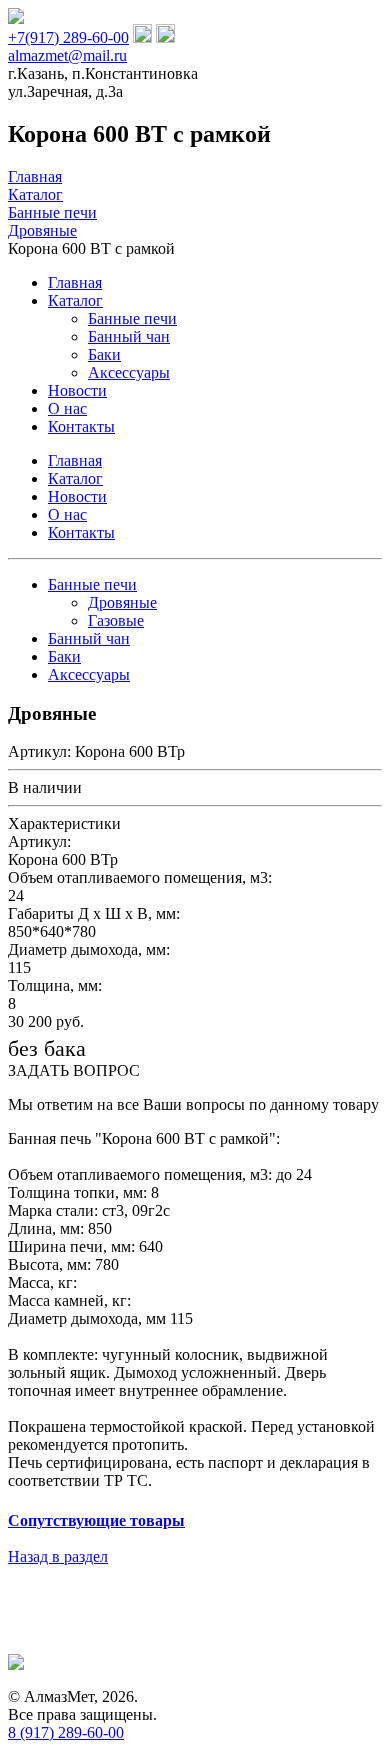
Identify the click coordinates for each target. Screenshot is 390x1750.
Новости (77, 390)
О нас (67, 408)
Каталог (75, 300)
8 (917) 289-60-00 (66, 1732)
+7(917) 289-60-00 (68, 37)
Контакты (81, 426)
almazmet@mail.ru (67, 55)
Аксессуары (129, 372)
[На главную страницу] (16, 18)
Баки (104, 354)
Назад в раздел (58, 1556)
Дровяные (122, 602)
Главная (75, 282)
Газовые (116, 620)
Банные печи (132, 318)
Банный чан (129, 336)
